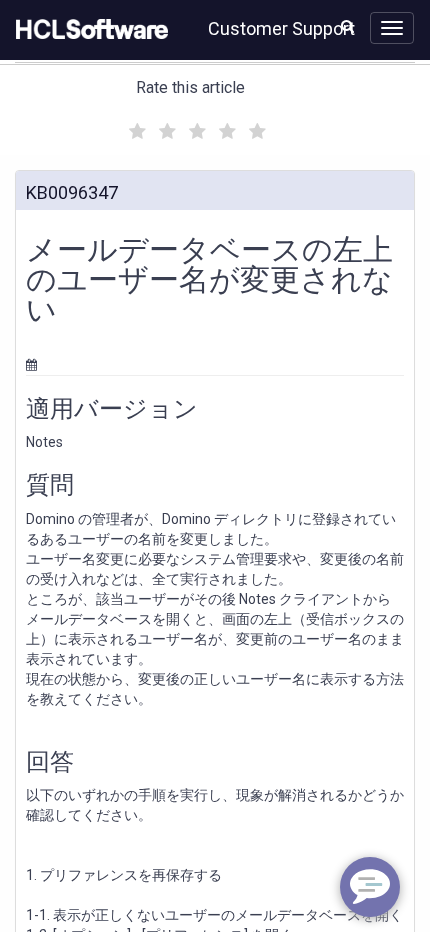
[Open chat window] (370, 887)
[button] (347, 26)
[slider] (195, 128)
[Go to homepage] (88, 30)
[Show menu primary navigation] (392, 28)
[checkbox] (135, 126)
